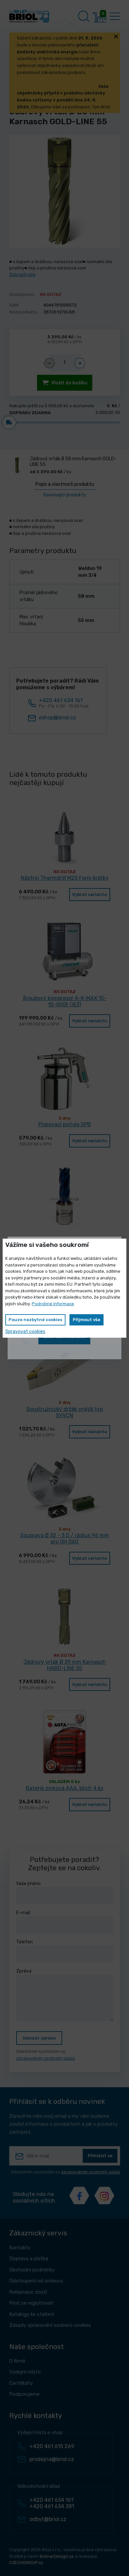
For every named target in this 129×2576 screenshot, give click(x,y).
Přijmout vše (86, 1320)
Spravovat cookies (25, 1332)
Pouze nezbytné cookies (35, 1320)
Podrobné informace (53, 1304)
